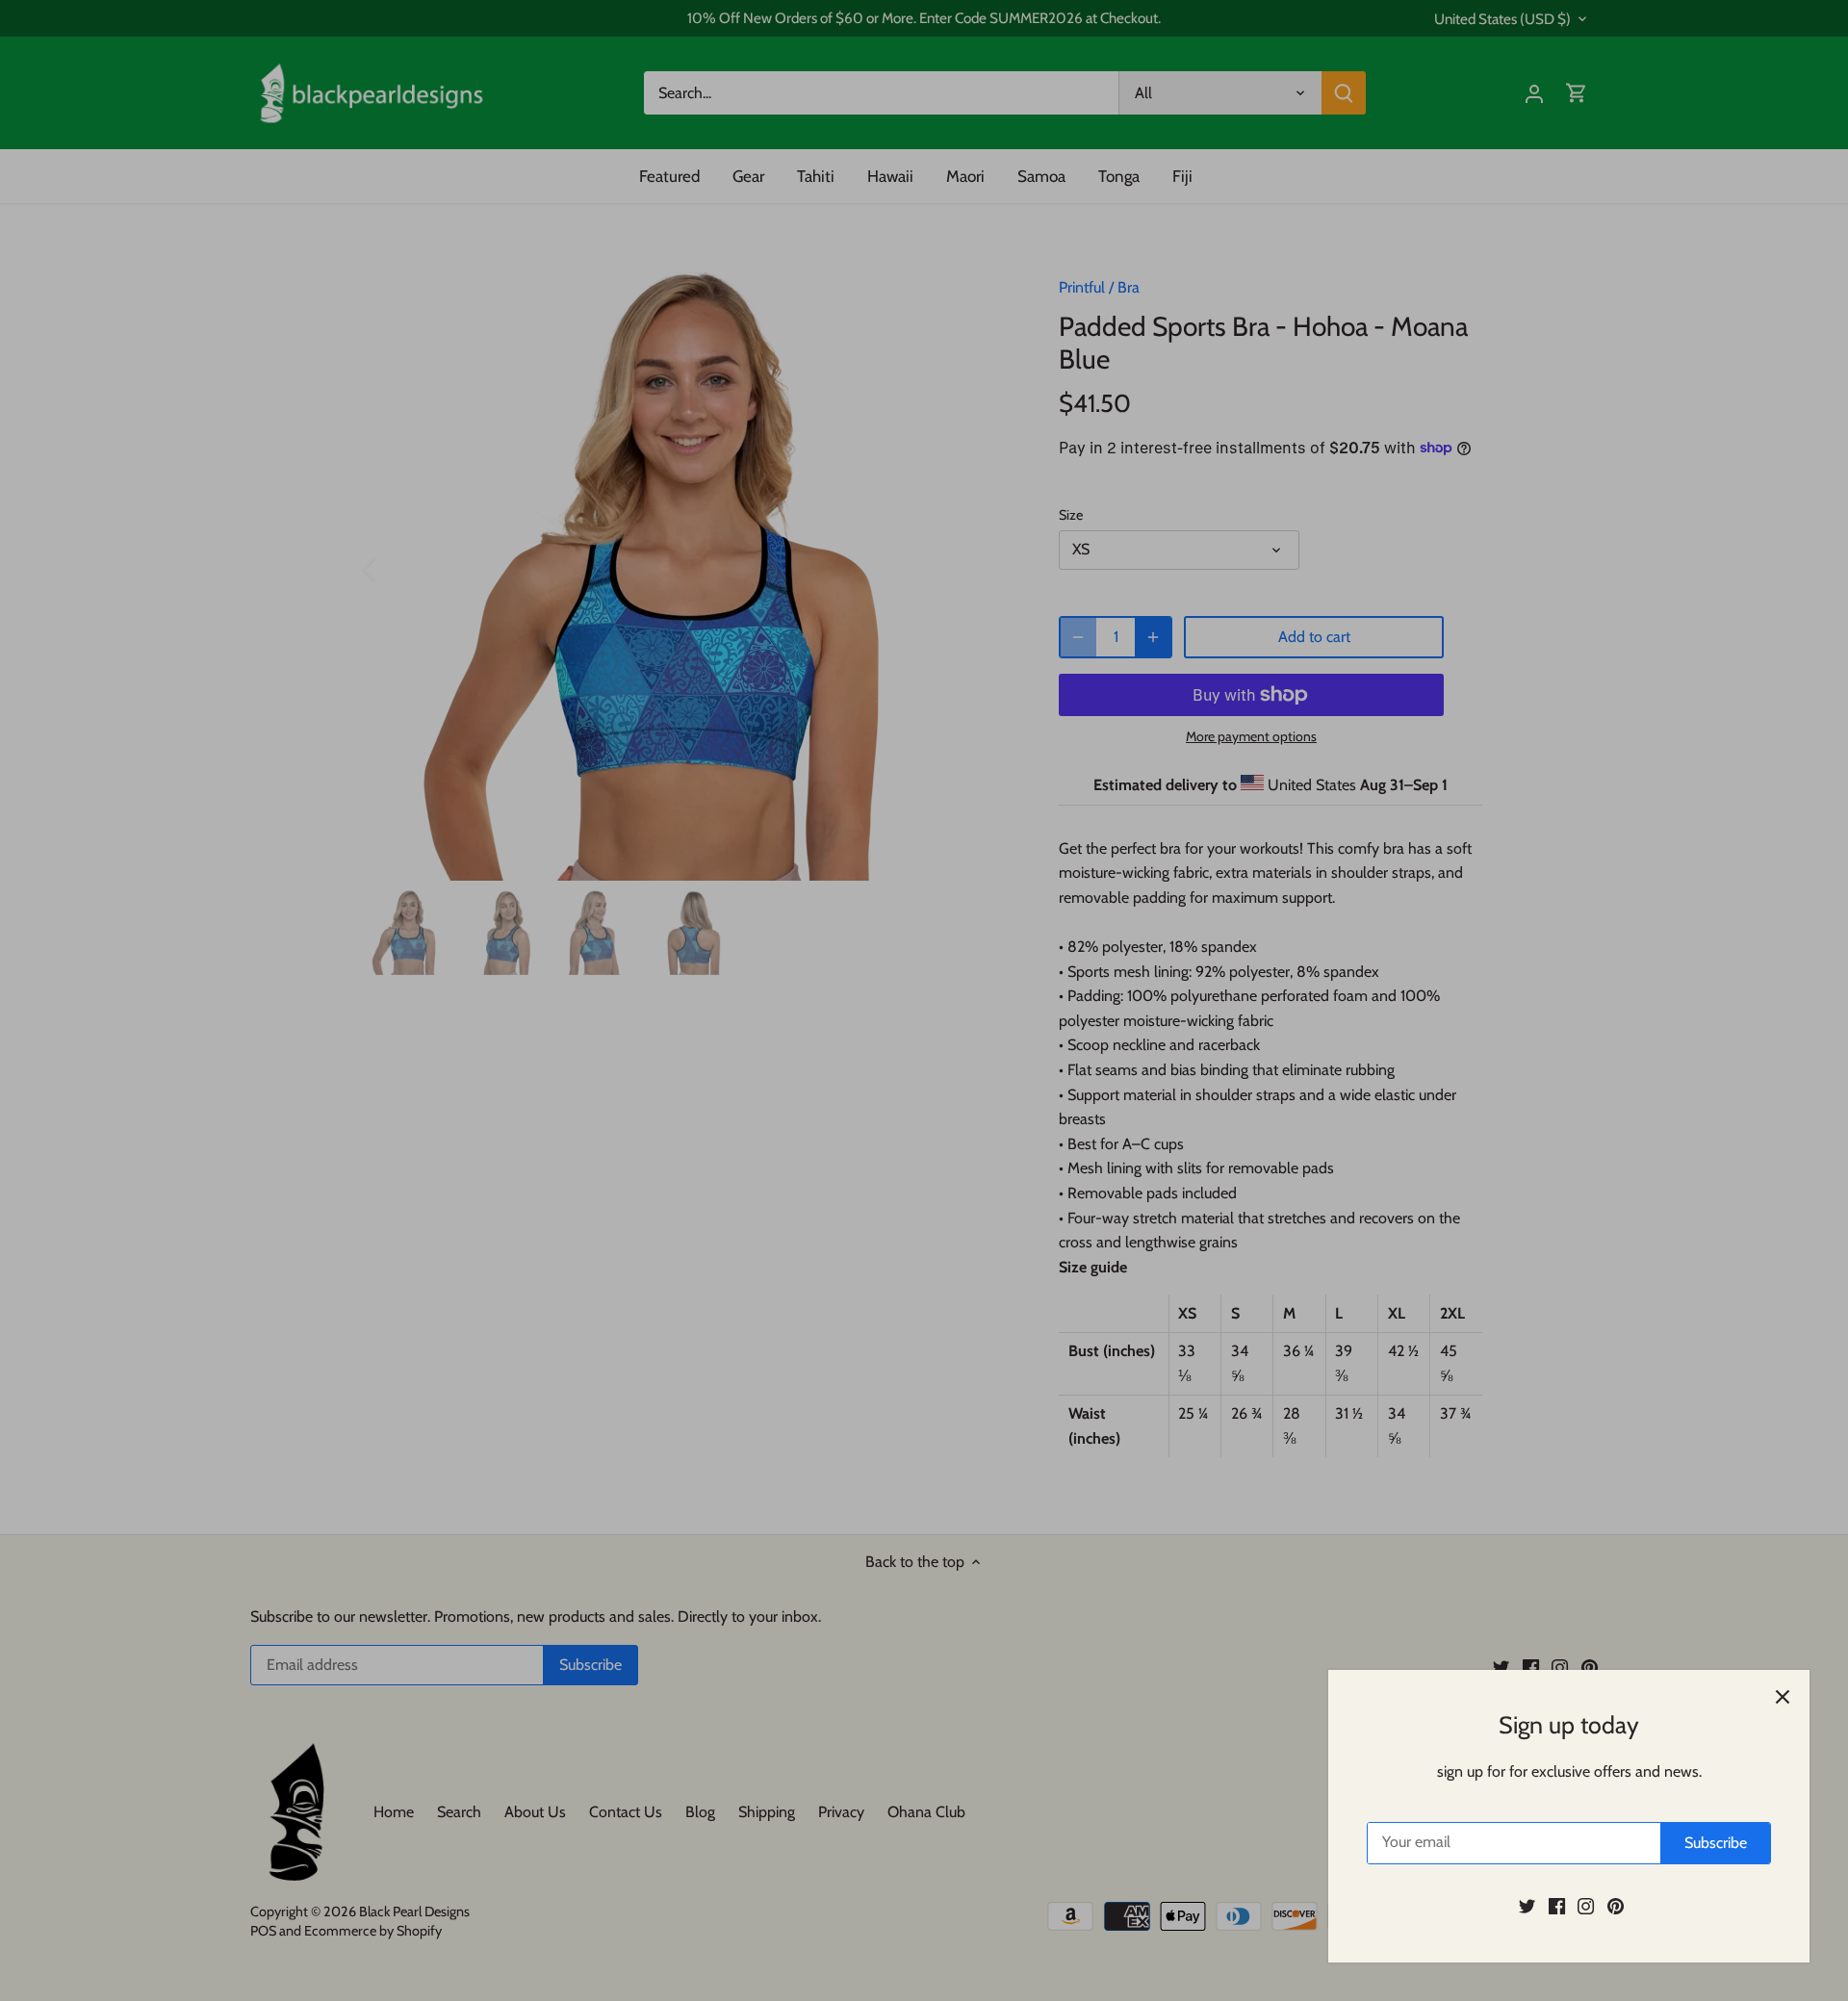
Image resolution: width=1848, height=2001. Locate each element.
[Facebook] (1557, 1906)
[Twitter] (1527, 1906)
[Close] (1783, 1697)
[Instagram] (1586, 1906)
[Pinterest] (1616, 1906)
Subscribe (1716, 1843)
